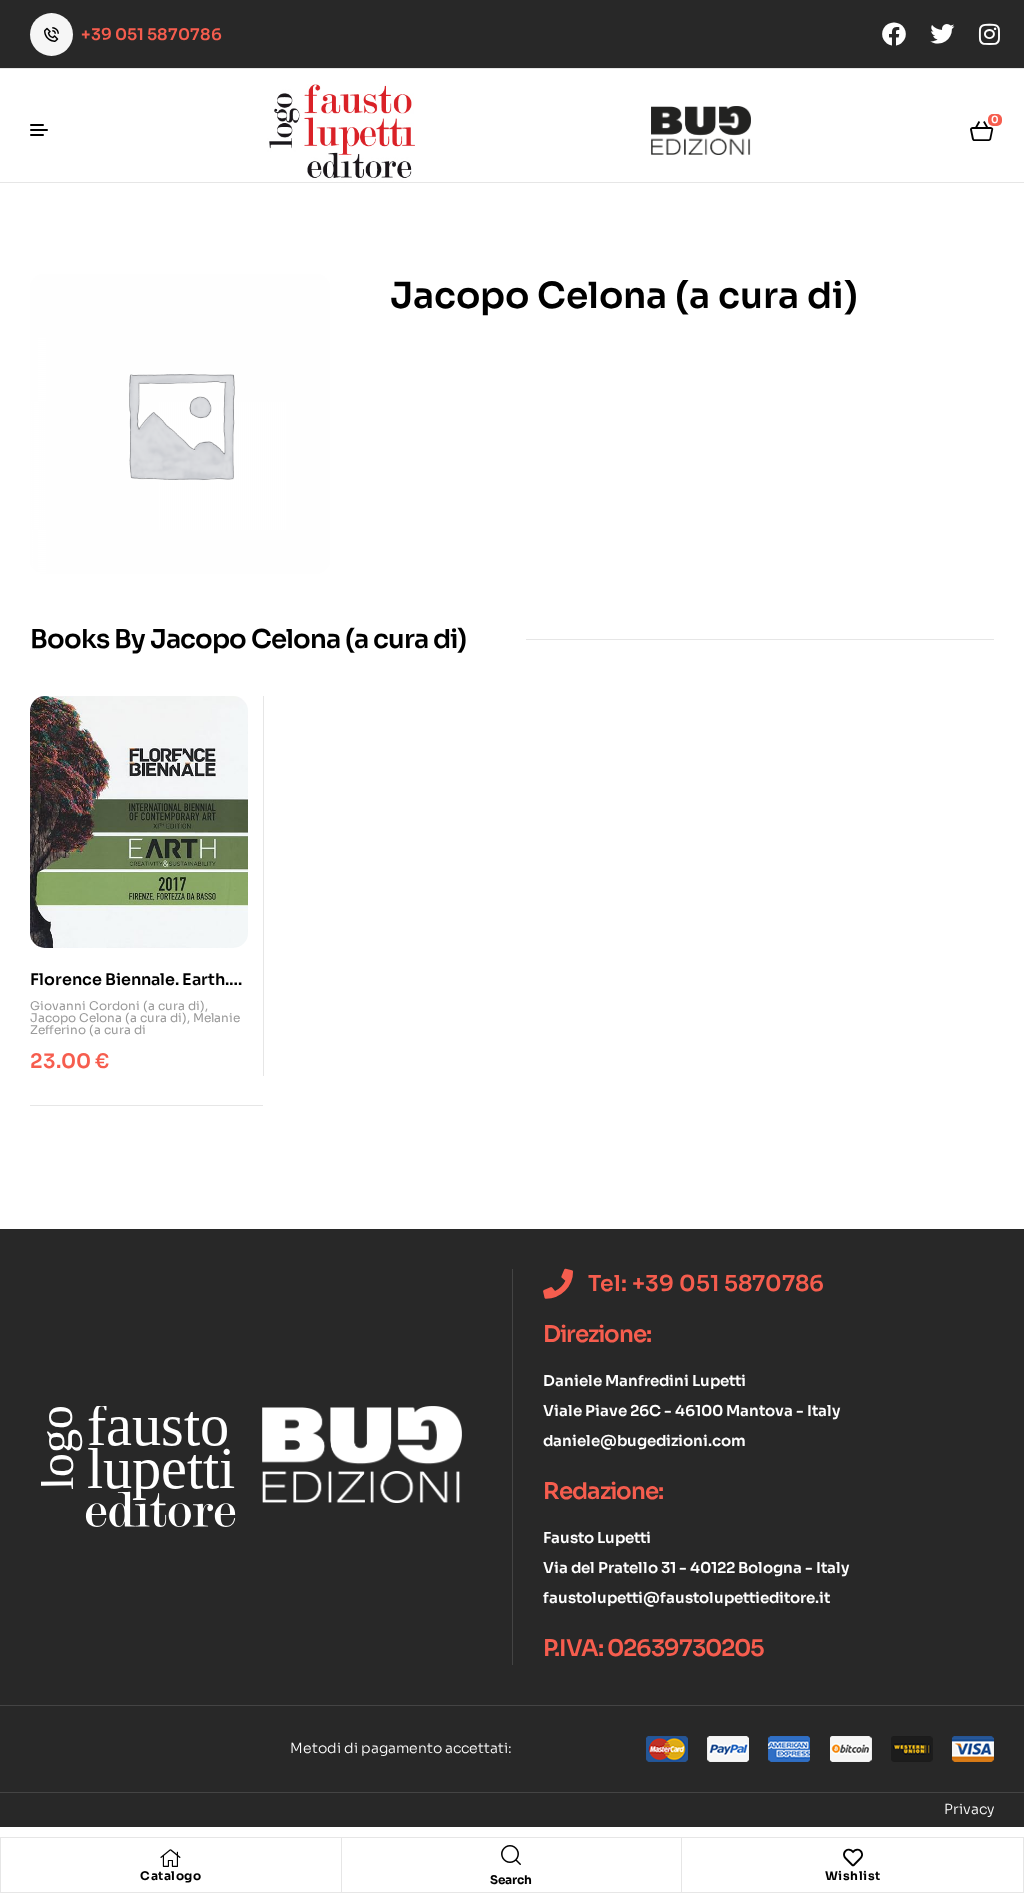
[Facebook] (894, 34)
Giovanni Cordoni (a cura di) (117, 1005)
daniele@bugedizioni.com (644, 1440)
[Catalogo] (171, 1858)
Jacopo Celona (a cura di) (108, 1017)
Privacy (969, 1809)
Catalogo (170, 1875)
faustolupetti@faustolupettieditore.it (686, 1597)
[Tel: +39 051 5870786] (558, 1284)
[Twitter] (942, 34)
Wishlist (853, 1875)
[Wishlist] (853, 1858)
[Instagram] (990, 34)
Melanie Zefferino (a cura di (135, 1023)
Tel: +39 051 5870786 (706, 1283)
